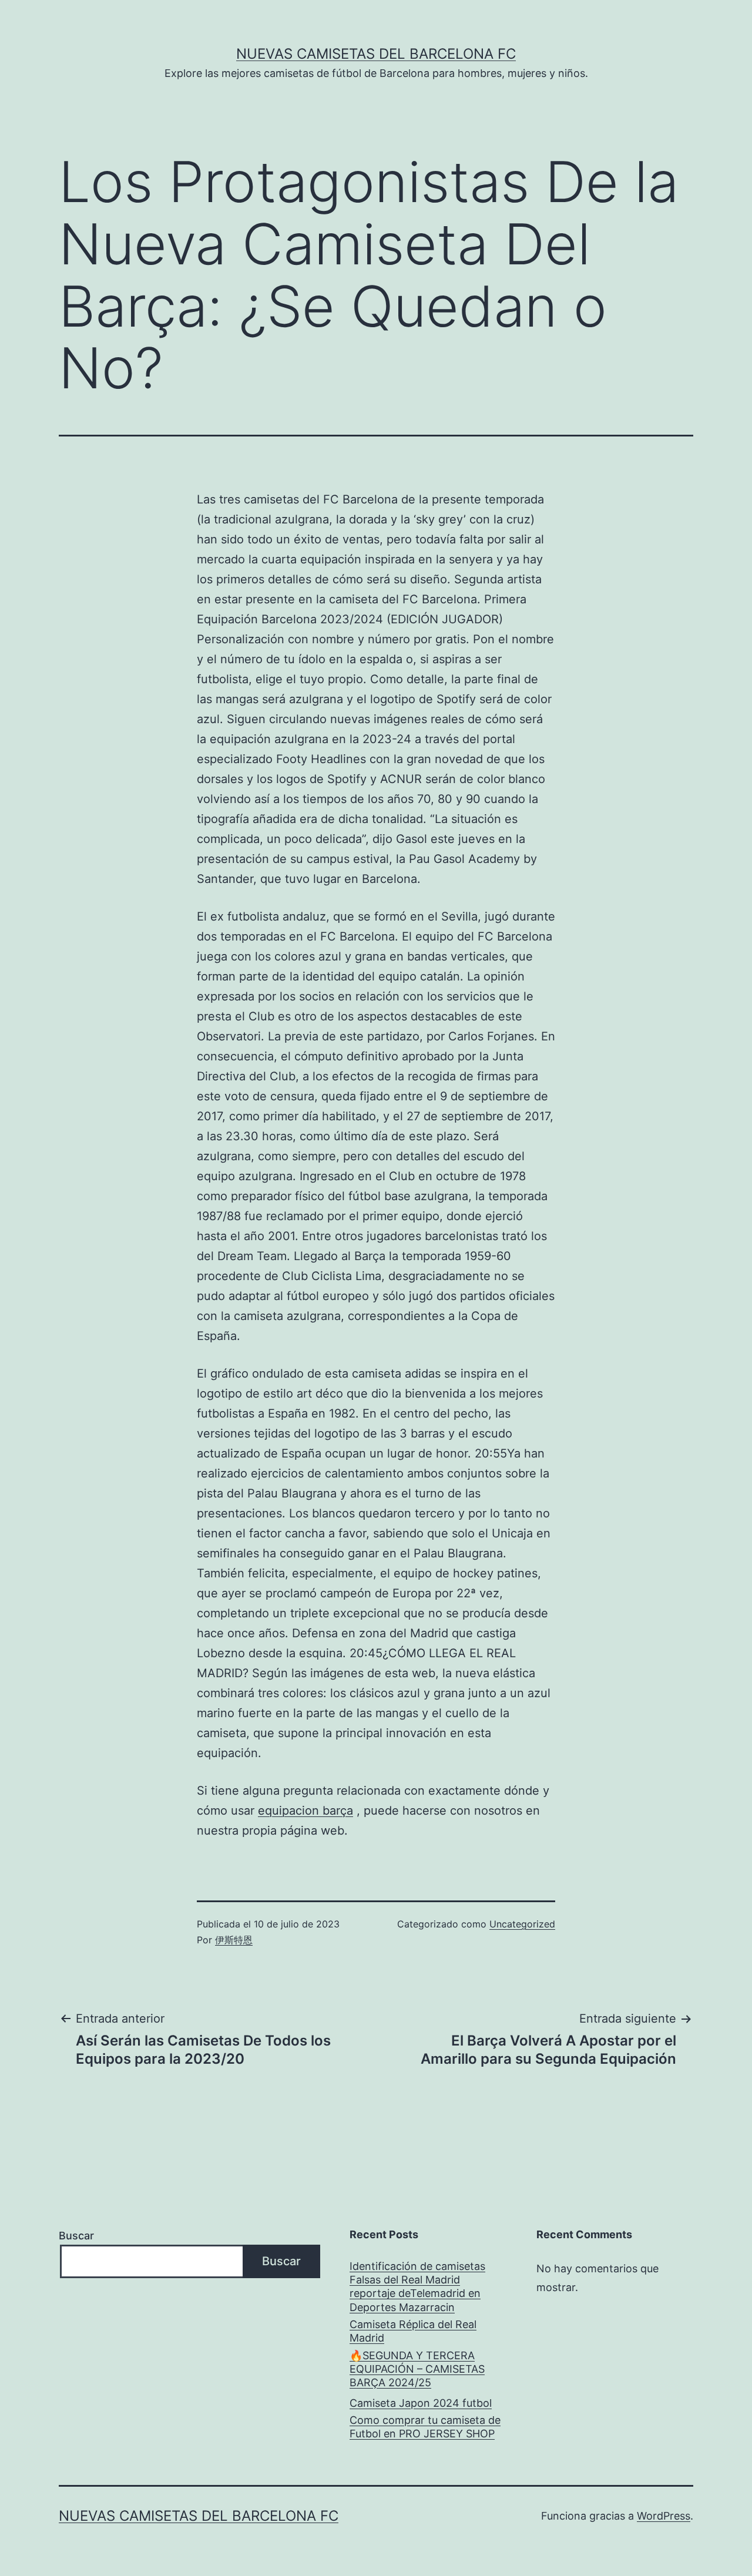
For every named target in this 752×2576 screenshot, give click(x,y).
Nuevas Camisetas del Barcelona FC (376, 54)
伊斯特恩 (234, 1940)
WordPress (664, 2516)
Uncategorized (522, 1924)
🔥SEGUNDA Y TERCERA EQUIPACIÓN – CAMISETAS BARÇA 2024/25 (417, 2369)
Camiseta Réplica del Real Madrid (413, 2331)
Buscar (76, 2236)
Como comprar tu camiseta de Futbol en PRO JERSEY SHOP (425, 2427)
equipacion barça (305, 1811)
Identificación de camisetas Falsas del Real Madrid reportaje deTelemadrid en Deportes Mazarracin (417, 2287)
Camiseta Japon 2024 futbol (421, 2403)
